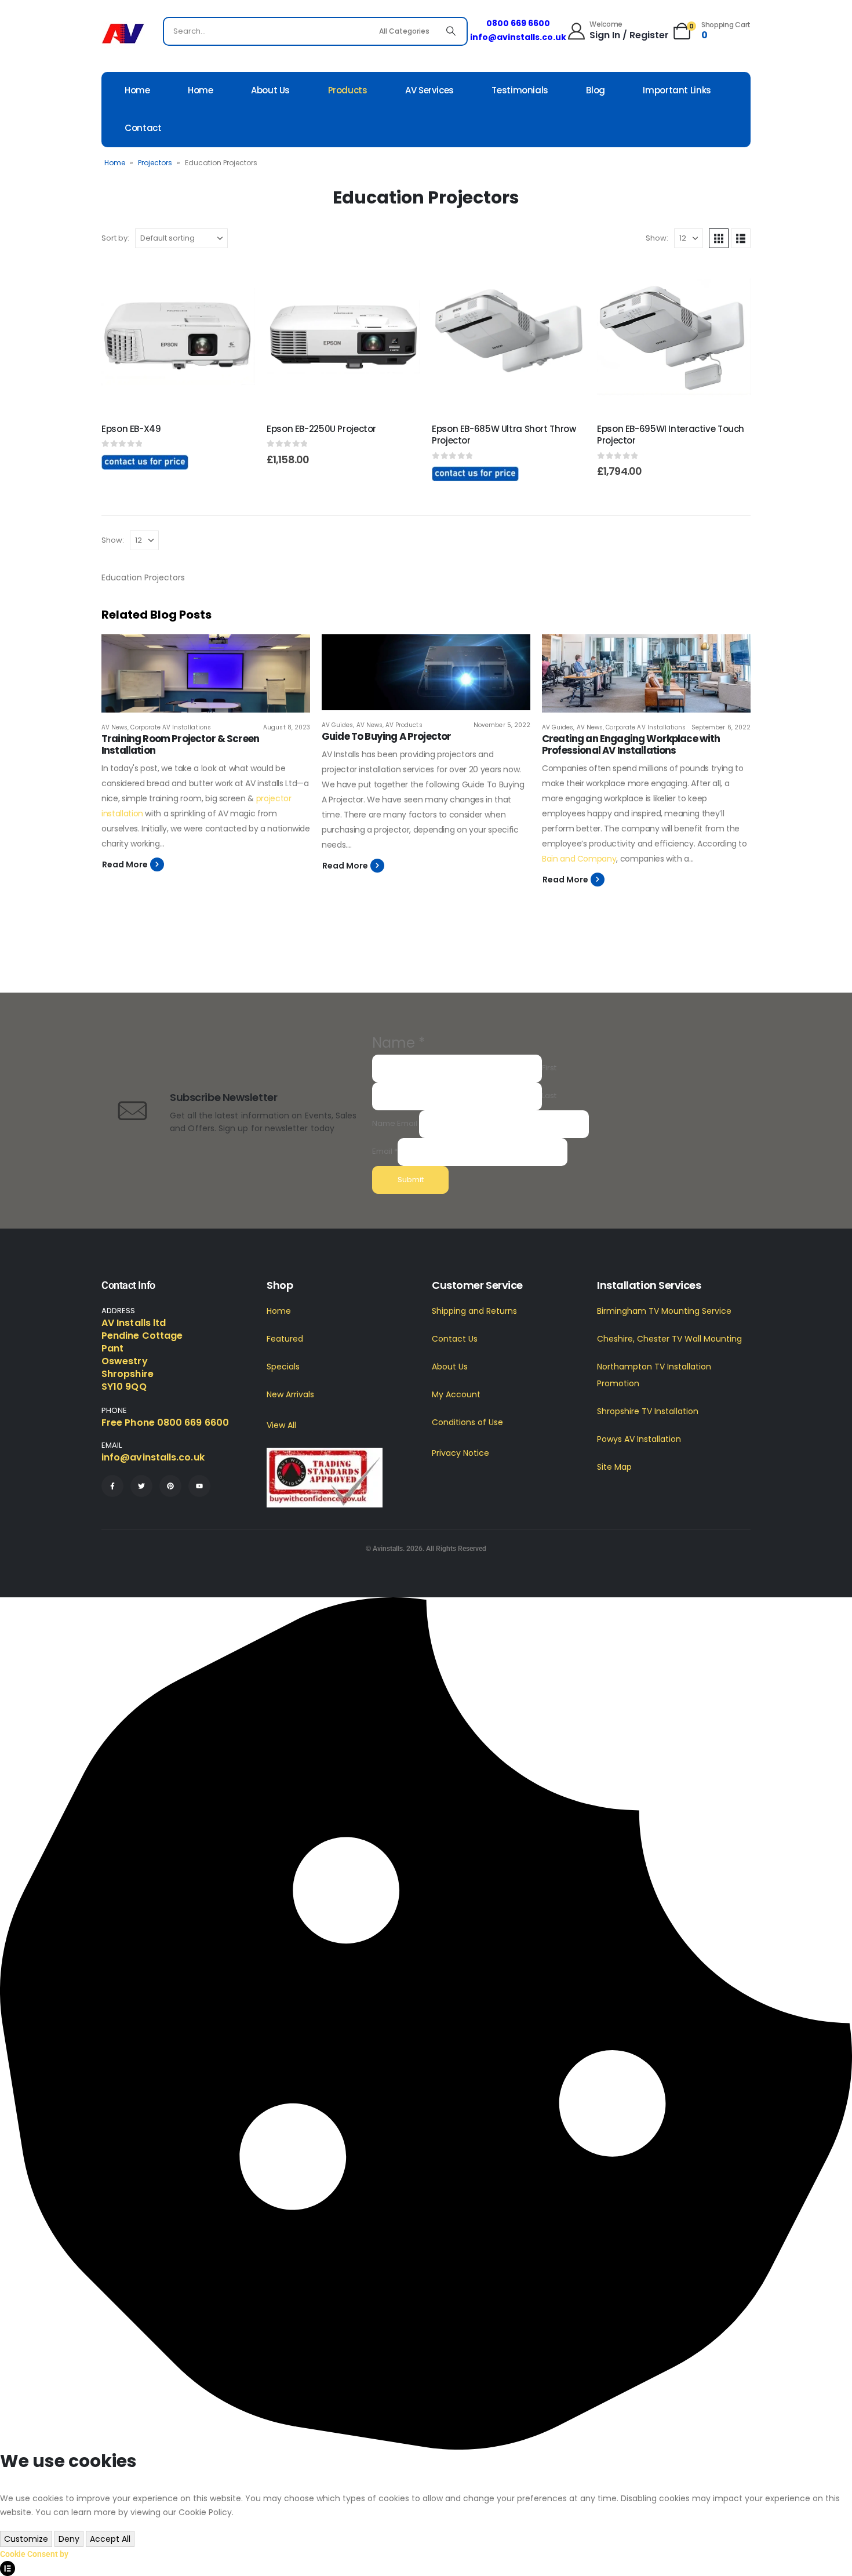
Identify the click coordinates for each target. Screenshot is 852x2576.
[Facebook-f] (112, 1486)
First (549, 1068)
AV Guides (337, 725)
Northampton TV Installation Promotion (654, 1375)
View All (281, 1425)
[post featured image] (206, 673)
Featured (285, 1339)
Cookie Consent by (34, 2554)
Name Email (395, 1123)
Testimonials (520, 90)
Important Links (677, 90)
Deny (69, 2539)
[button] (719, 238)
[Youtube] (199, 1486)
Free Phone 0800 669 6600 (165, 1423)
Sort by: (115, 238)
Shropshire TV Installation (648, 1411)
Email (385, 1151)
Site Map (614, 1467)
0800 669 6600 (518, 23)
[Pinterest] (170, 1486)
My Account (456, 1394)
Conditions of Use (467, 1422)
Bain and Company (579, 859)
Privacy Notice (460, 1453)
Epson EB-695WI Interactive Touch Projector (671, 435)
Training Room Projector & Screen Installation (180, 744)
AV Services (429, 90)
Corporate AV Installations (170, 727)
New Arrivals (290, 1394)
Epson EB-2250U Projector (321, 429)
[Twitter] (141, 1486)
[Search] (451, 31)
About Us (270, 90)
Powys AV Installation (639, 1439)
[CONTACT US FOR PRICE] (145, 462)
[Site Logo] (123, 34)
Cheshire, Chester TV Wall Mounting (669, 1339)
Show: (657, 238)
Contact (143, 128)
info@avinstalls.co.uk (518, 37)
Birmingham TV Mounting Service (664, 1311)
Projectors (155, 163)
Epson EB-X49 (131, 429)
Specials (283, 1367)
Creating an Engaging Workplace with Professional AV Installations (631, 744)
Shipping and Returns (474, 1311)
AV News (114, 727)
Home (137, 90)
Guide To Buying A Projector (386, 736)
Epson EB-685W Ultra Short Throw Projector (504, 435)
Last (549, 1096)
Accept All (110, 2539)
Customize (26, 2539)
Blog (596, 90)
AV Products (404, 725)
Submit (411, 1180)
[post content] (178, 337)
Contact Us (455, 1339)
